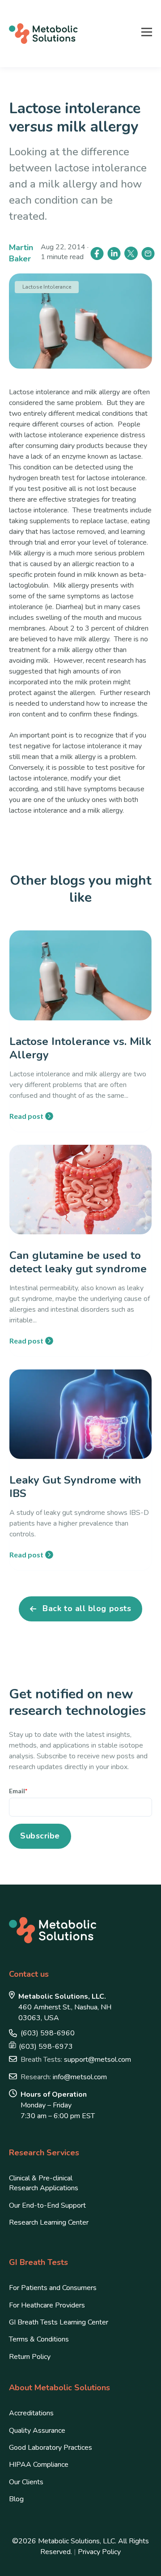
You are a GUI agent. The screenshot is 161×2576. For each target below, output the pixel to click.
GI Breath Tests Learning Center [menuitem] (59, 2322)
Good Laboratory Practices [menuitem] (51, 2448)
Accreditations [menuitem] (31, 2413)
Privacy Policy (99, 2552)
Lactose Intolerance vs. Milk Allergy (80, 1048)
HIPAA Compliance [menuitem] (39, 2465)
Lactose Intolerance (47, 287)
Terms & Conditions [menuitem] (39, 2339)
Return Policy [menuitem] (30, 2357)
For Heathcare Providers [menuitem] (47, 2305)
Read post (26, 1116)
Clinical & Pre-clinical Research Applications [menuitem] (44, 2183)
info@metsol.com (64, 2077)
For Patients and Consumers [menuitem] (53, 2288)
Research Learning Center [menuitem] (49, 2222)
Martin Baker (21, 253)
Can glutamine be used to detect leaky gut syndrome (78, 1262)
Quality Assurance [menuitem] (37, 2431)
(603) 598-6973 (46, 2047)
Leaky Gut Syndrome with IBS (75, 1487)
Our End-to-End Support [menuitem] (47, 2205)
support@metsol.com (76, 2060)
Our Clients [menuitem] (26, 2482)
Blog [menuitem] (16, 2499)
